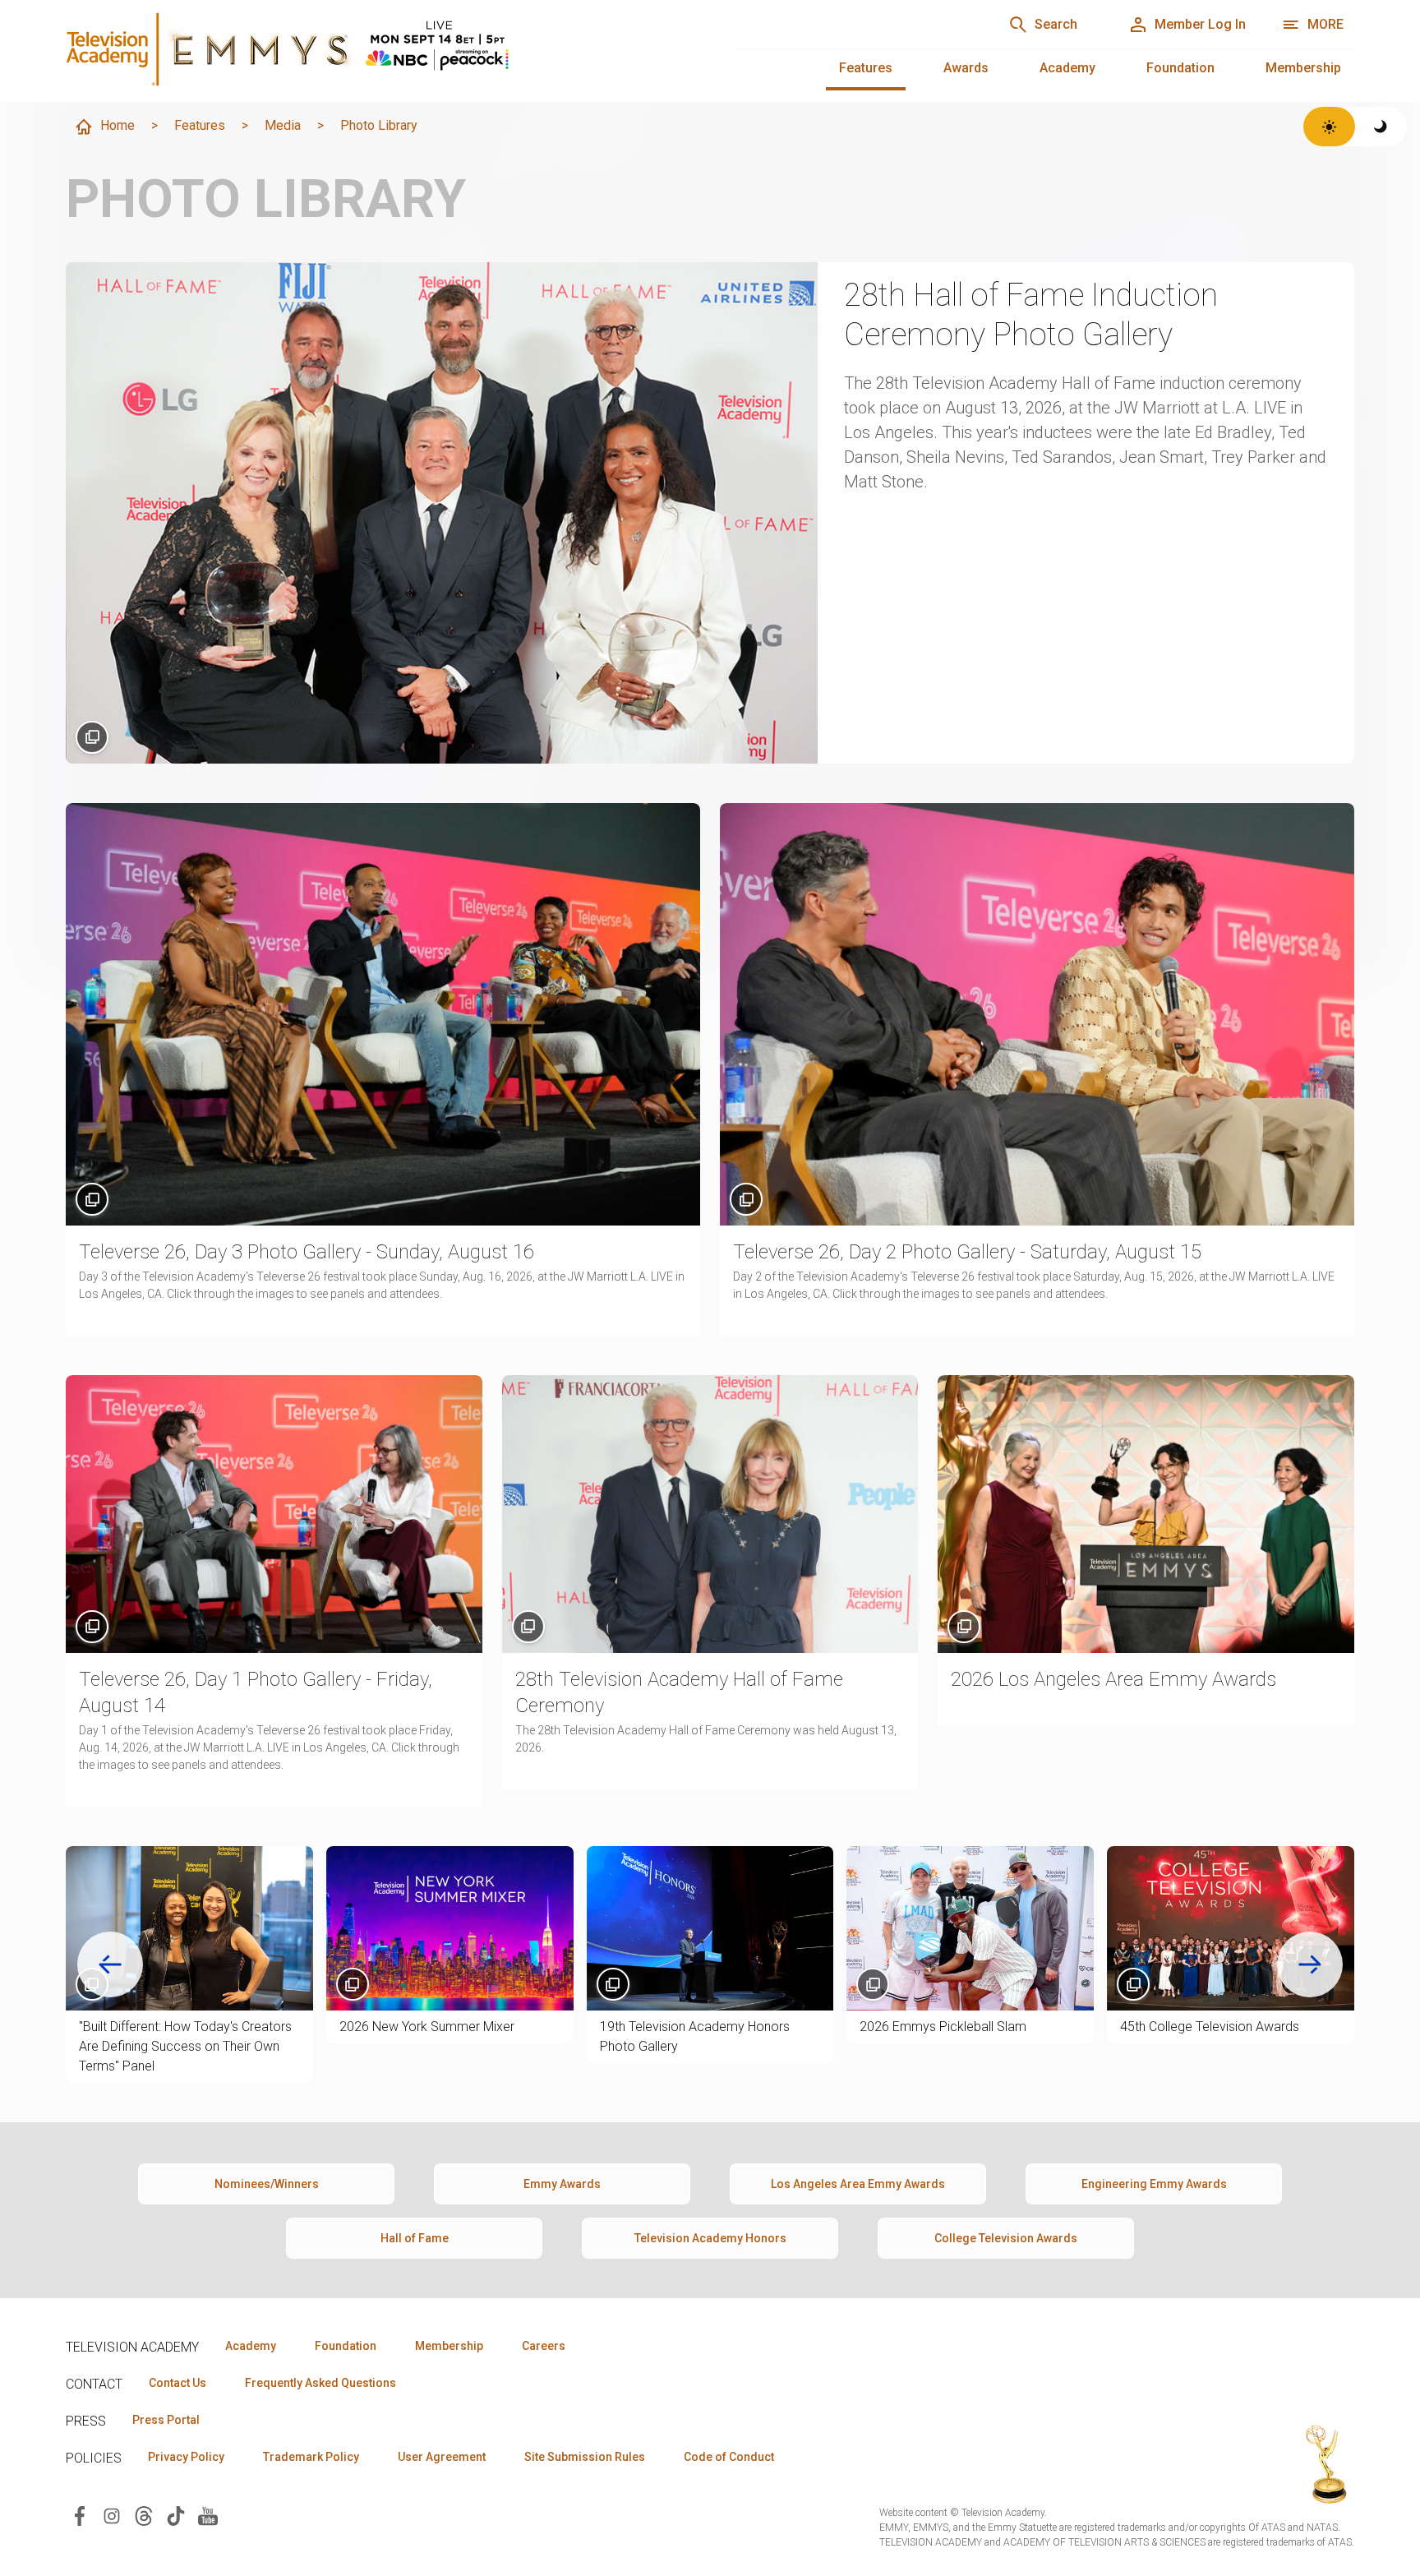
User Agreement (442, 2457)
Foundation (1180, 68)
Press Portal (166, 2420)
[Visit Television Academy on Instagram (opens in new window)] (112, 2515)
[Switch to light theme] (1329, 127)
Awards (966, 68)
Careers (544, 2346)
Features (866, 68)
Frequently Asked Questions (320, 2383)
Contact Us (177, 2383)
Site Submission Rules (585, 2457)
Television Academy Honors (710, 2238)
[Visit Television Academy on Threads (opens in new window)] (144, 2515)
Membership (1303, 68)
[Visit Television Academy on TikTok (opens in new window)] (176, 2515)
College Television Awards (1006, 2238)
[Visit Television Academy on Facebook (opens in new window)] (80, 2515)
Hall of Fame (415, 2238)
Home (118, 125)
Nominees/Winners (267, 2184)
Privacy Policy (186, 2457)
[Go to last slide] (110, 1964)
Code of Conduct (729, 2457)
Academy (1067, 68)
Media (283, 125)
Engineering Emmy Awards (1154, 2184)
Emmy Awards (562, 2184)
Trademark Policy (311, 2457)
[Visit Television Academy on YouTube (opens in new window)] (208, 2515)
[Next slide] (1310, 1964)
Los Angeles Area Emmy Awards (858, 2184)
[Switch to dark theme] (1381, 127)
